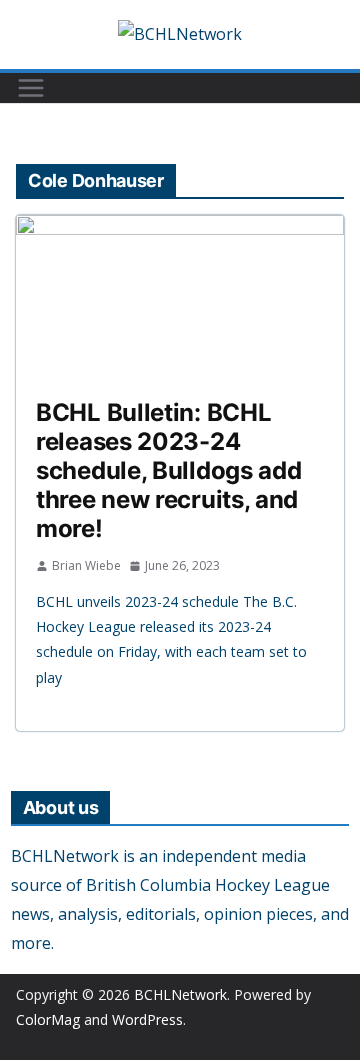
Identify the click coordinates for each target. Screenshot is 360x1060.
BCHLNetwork (180, 994)
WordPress (147, 1019)
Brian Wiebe (86, 565)
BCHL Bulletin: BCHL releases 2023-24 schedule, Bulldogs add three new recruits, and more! (168, 470)
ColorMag (48, 1019)
